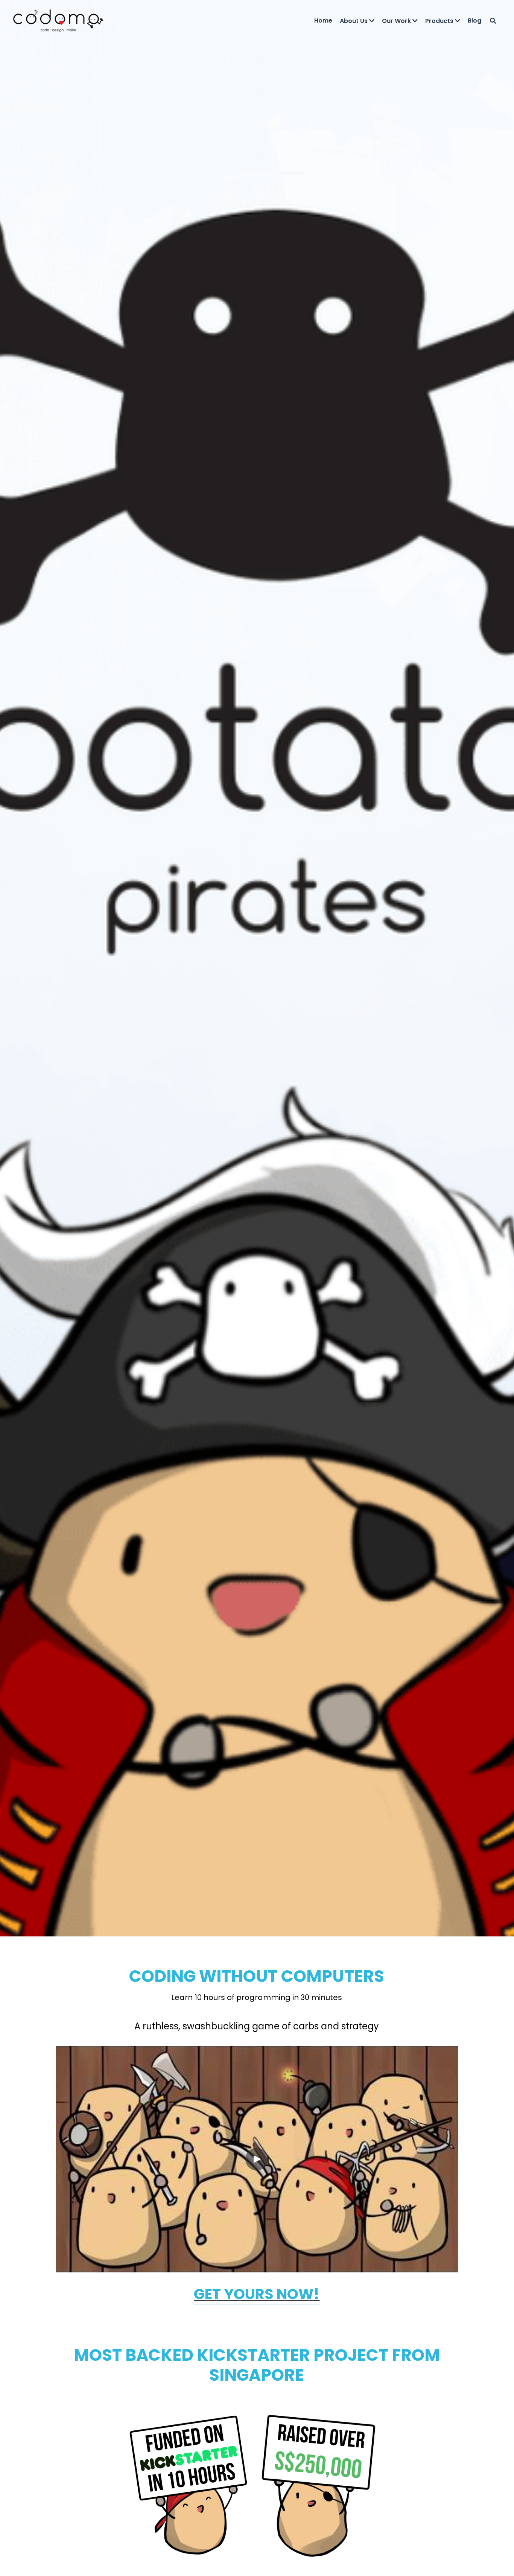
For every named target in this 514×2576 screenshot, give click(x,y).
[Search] (493, 21)
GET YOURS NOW (254, 2294)
